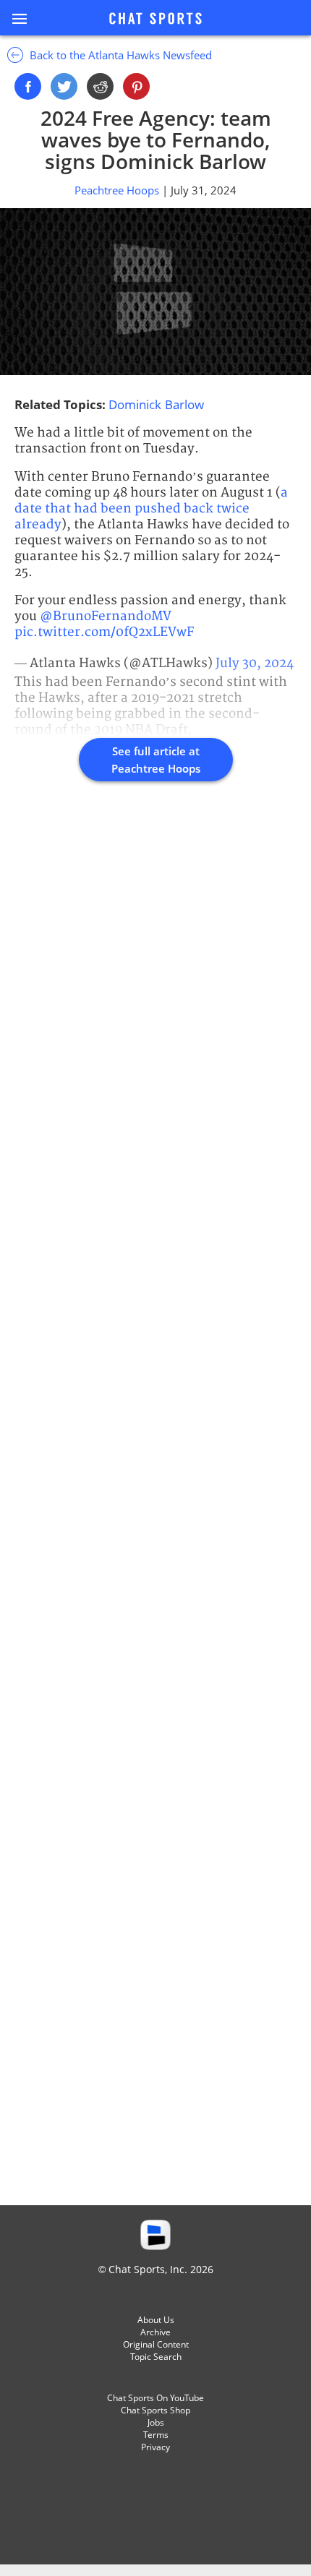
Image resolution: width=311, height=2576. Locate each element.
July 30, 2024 (255, 663)
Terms (156, 2435)
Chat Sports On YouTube (155, 2398)
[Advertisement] (155, 1509)
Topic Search (156, 2357)
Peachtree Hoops (118, 190)
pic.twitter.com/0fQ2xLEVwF (104, 632)
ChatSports (155, 20)
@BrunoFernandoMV (106, 616)
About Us (156, 2320)
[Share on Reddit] (100, 86)
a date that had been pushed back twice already (151, 508)
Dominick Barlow (156, 404)
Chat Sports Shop (155, 2410)
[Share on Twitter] (64, 86)
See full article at (156, 760)
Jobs (156, 2422)
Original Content (156, 2344)
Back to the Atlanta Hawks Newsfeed (119, 55)
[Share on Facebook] (28, 86)
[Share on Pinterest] (136, 86)
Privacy (155, 2447)
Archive (155, 2332)
